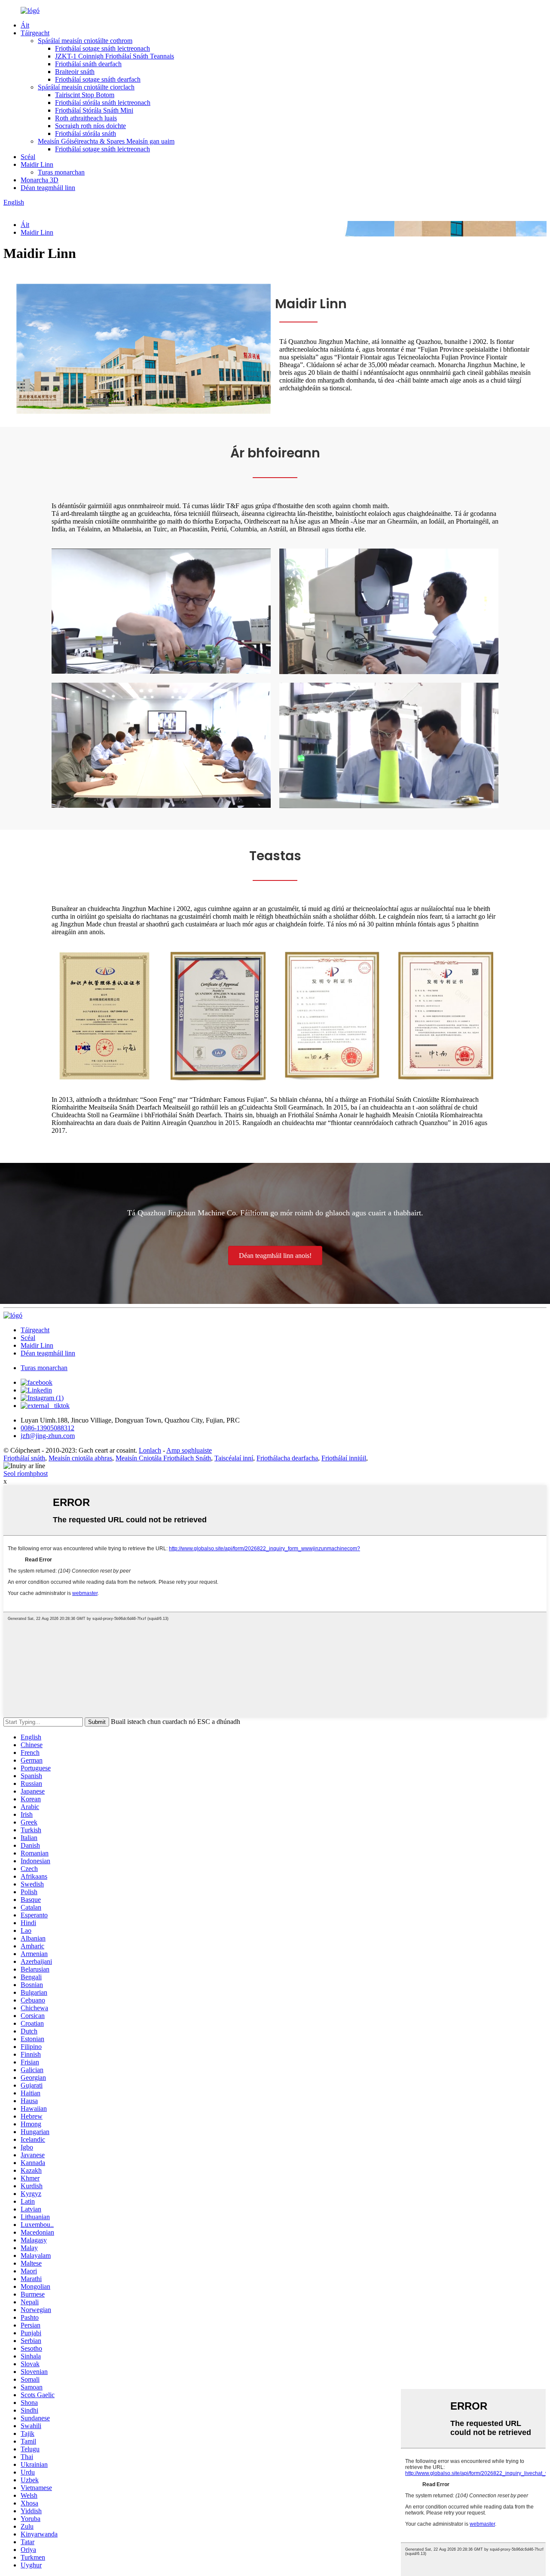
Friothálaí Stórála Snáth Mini (94, 110)
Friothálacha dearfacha (287, 1458)
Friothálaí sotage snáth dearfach (98, 79)
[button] (275, 1256)
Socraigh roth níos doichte (90, 126)
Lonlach (150, 1450)
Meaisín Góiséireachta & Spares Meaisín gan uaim (106, 141)
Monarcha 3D (40, 180)
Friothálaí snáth (24, 1458)
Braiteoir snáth (75, 72)
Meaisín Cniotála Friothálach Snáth (163, 1458)
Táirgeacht (35, 33)
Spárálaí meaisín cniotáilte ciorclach (86, 87)
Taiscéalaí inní (234, 1458)
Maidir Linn (37, 164)
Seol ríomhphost (26, 1474)
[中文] (25, 210)
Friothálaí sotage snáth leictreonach (102, 48)
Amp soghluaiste (189, 1450)
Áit (25, 25)
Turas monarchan (61, 172)
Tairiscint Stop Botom (85, 95)
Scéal (28, 157)
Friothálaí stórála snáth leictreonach (103, 103)
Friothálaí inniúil (344, 1458)
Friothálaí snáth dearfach (88, 64)
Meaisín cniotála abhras (80, 1458)
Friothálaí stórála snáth (86, 133)
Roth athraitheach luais (86, 118)
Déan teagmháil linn (48, 188)
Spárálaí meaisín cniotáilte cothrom (85, 41)
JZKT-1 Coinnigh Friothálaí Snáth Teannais (115, 56)
